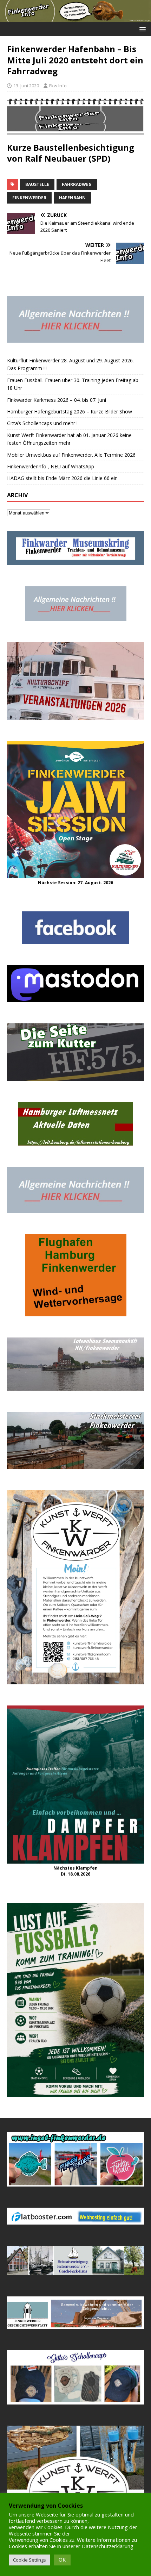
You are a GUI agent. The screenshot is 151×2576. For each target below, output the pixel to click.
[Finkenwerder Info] (75, 18)
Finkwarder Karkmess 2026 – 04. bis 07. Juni (57, 400)
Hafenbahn (72, 198)
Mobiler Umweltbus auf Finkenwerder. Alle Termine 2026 (71, 455)
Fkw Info (58, 86)
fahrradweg (77, 184)
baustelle (37, 184)
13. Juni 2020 (26, 86)
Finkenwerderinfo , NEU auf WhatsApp (51, 466)
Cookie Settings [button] (29, 2560)
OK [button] (62, 2560)
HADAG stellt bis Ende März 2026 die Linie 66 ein (62, 478)
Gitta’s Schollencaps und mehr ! (42, 423)
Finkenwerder (29, 198)
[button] (141, 29)
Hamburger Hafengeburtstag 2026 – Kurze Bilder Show (70, 411)
